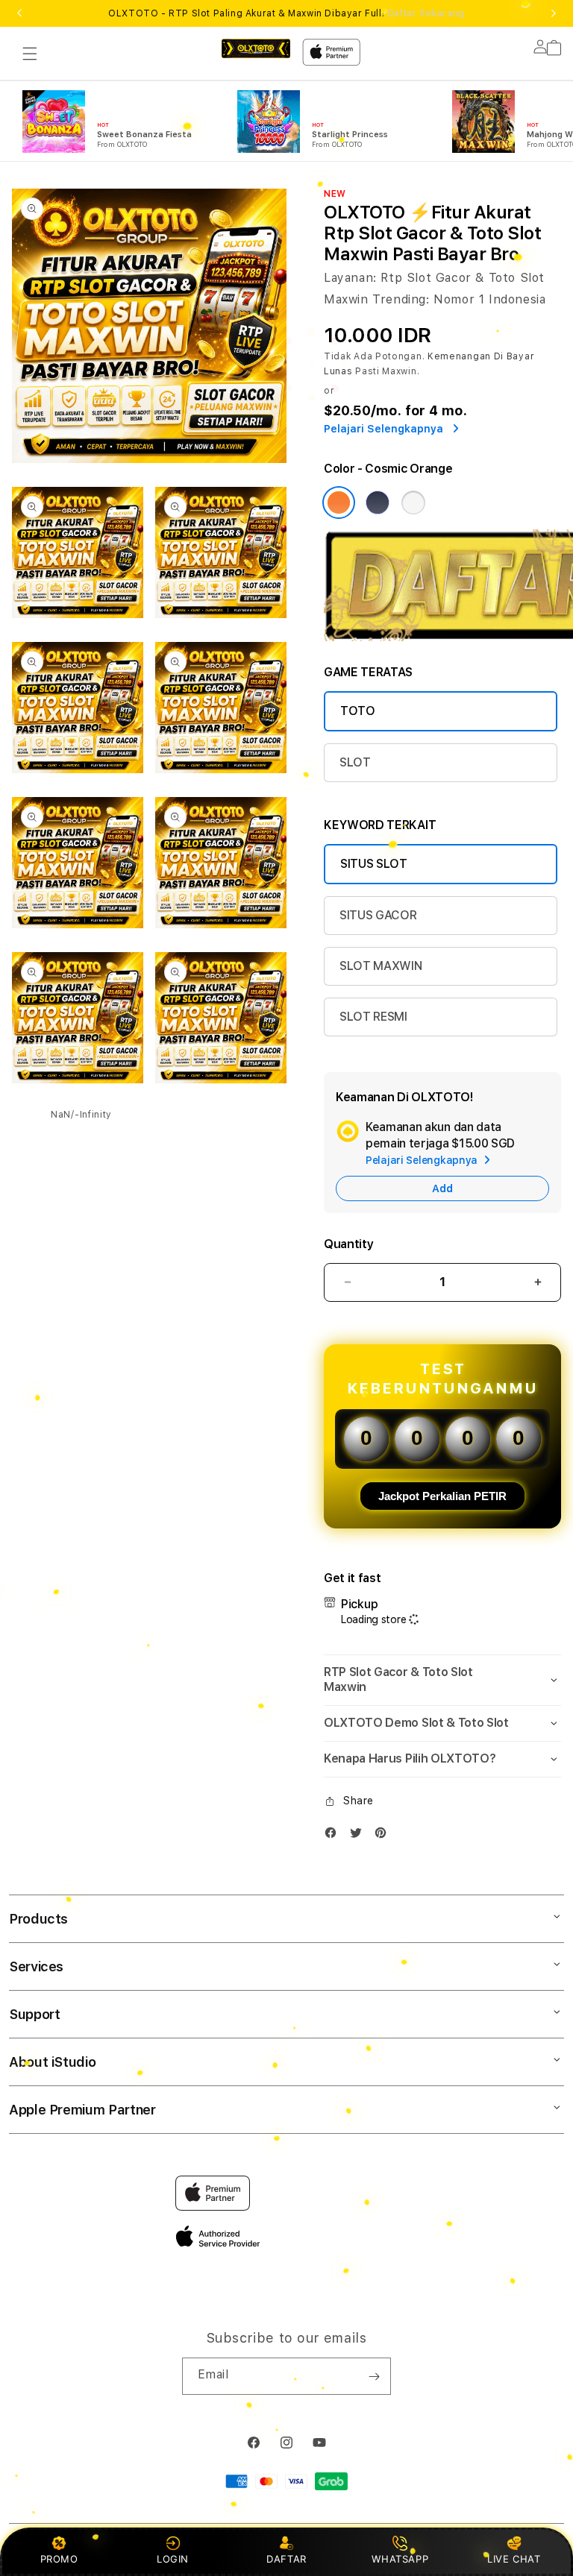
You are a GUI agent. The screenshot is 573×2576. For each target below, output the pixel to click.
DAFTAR (286, 2559)
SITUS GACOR (378, 915)
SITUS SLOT (374, 864)
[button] (30, 54)
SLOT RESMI (373, 1017)
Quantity (348, 1244)
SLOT (355, 762)
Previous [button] (19, 13)
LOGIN (173, 2559)
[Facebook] (334, 1836)
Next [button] (554, 13)
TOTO (358, 711)
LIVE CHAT (514, 2559)
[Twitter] (360, 1836)
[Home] (256, 48)
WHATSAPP (400, 2559)
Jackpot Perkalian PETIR (442, 1496)
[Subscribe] (374, 2376)
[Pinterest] (384, 1836)
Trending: (401, 299)
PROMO (59, 2559)
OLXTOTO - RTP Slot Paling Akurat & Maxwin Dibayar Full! (286, 13)
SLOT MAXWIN (381, 966)
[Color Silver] (413, 503)
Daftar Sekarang (426, 13)
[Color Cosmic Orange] (339, 503)
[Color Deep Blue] (378, 503)
